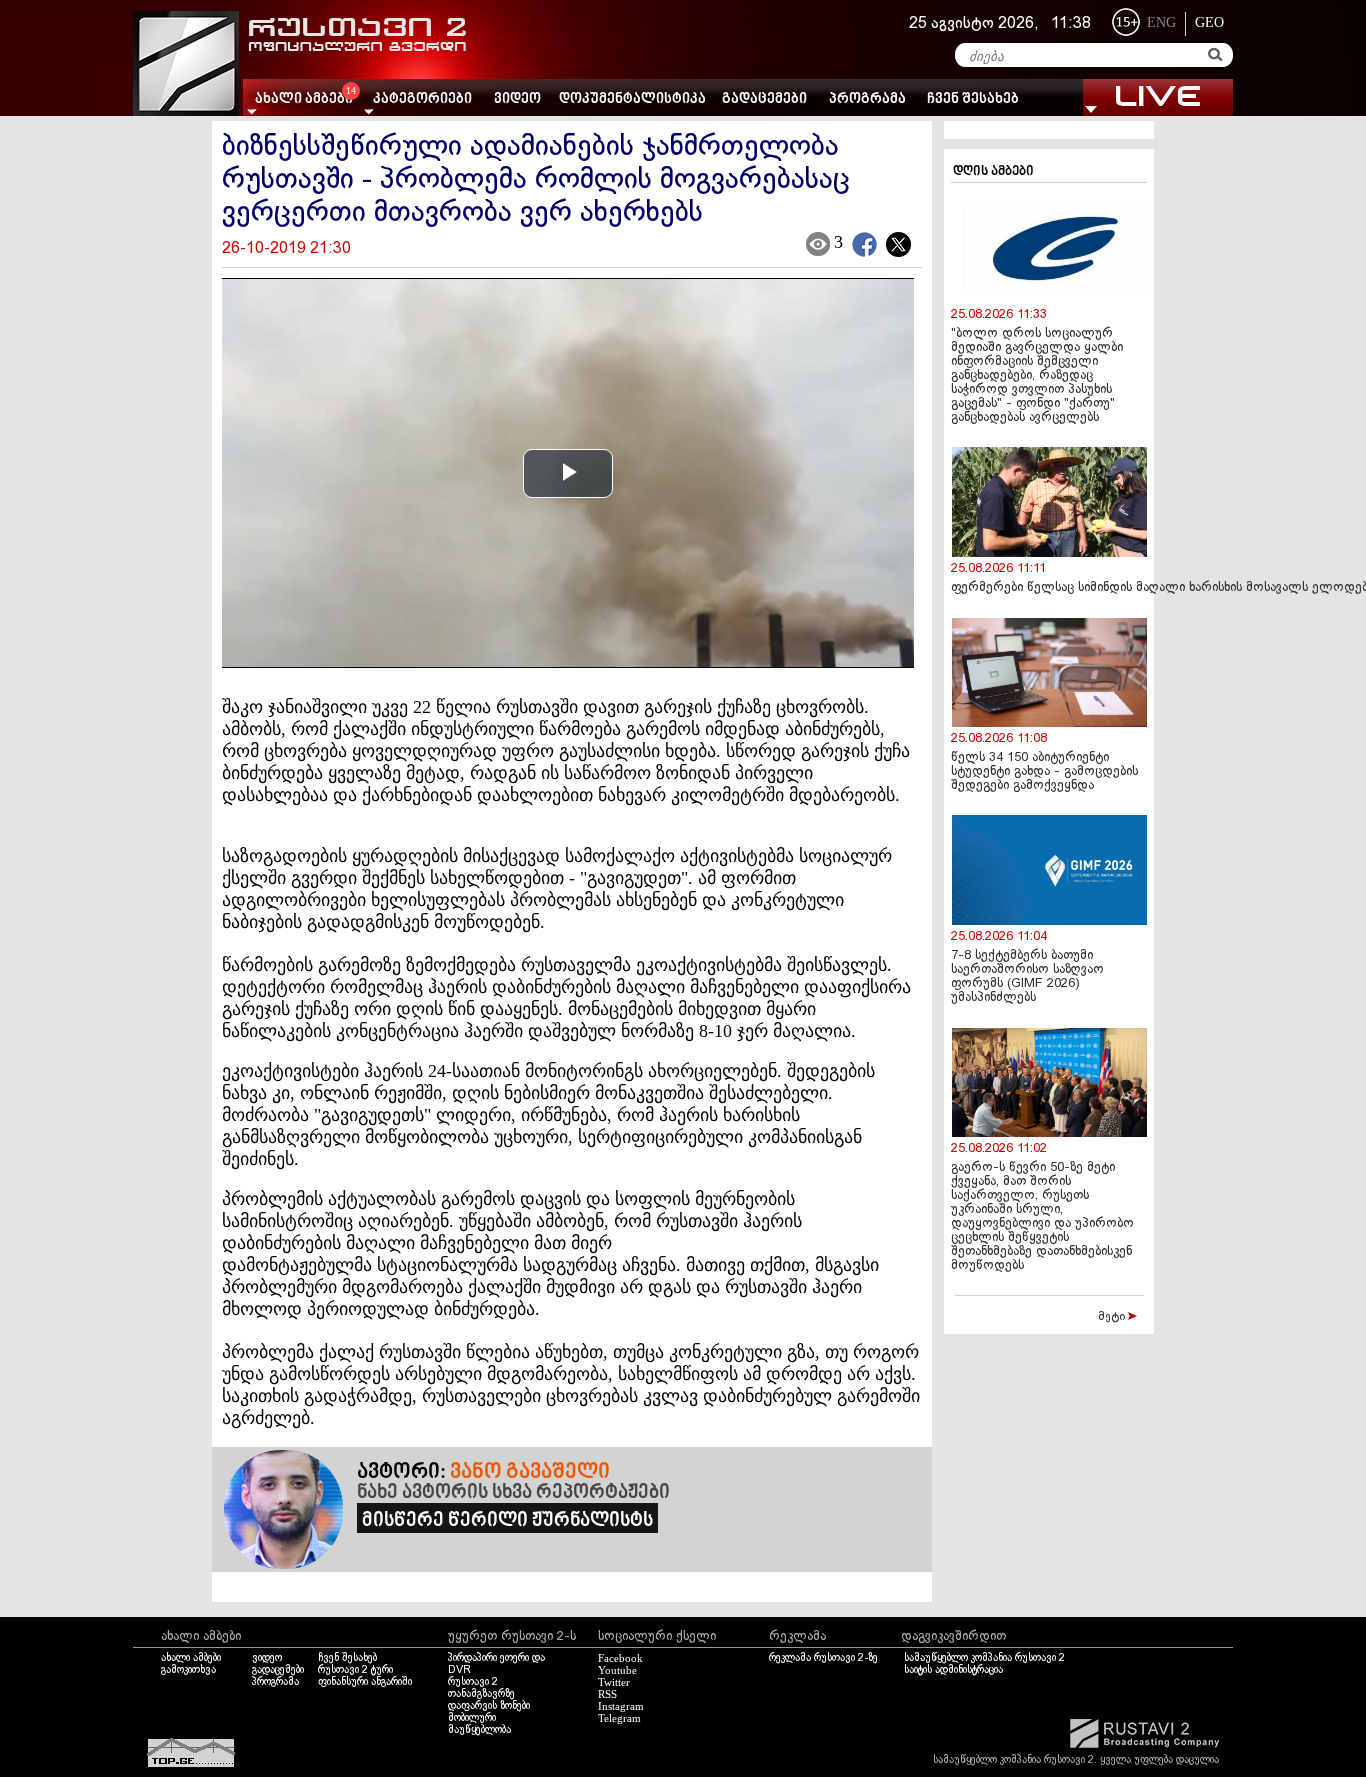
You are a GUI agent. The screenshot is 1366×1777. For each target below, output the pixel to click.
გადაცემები (764, 99)
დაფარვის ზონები (489, 1706)
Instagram (621, 1706)
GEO (1209, 22)
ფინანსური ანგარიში (365, 1682)
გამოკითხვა (188, 1670)
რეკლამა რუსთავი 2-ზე (823, 1658)
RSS (607, 1694)
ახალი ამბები (191, 1658)
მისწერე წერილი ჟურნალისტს (507, 1521)
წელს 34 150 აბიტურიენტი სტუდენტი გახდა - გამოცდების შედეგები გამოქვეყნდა (1044, 772)
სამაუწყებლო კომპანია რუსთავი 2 (984, 1658)
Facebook (620, 1658)
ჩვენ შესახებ (973, 99)
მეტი (1113, 1317)
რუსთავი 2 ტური (355, 1670)
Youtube (617, 1670)
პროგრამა (867, 99)
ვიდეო (517, 99)
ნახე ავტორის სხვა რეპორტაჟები (513, 1493)
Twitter (614, 1682)
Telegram (619, 1718)
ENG (1161, 22)
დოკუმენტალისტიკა (632, 99)
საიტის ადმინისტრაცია (953, 1670)
